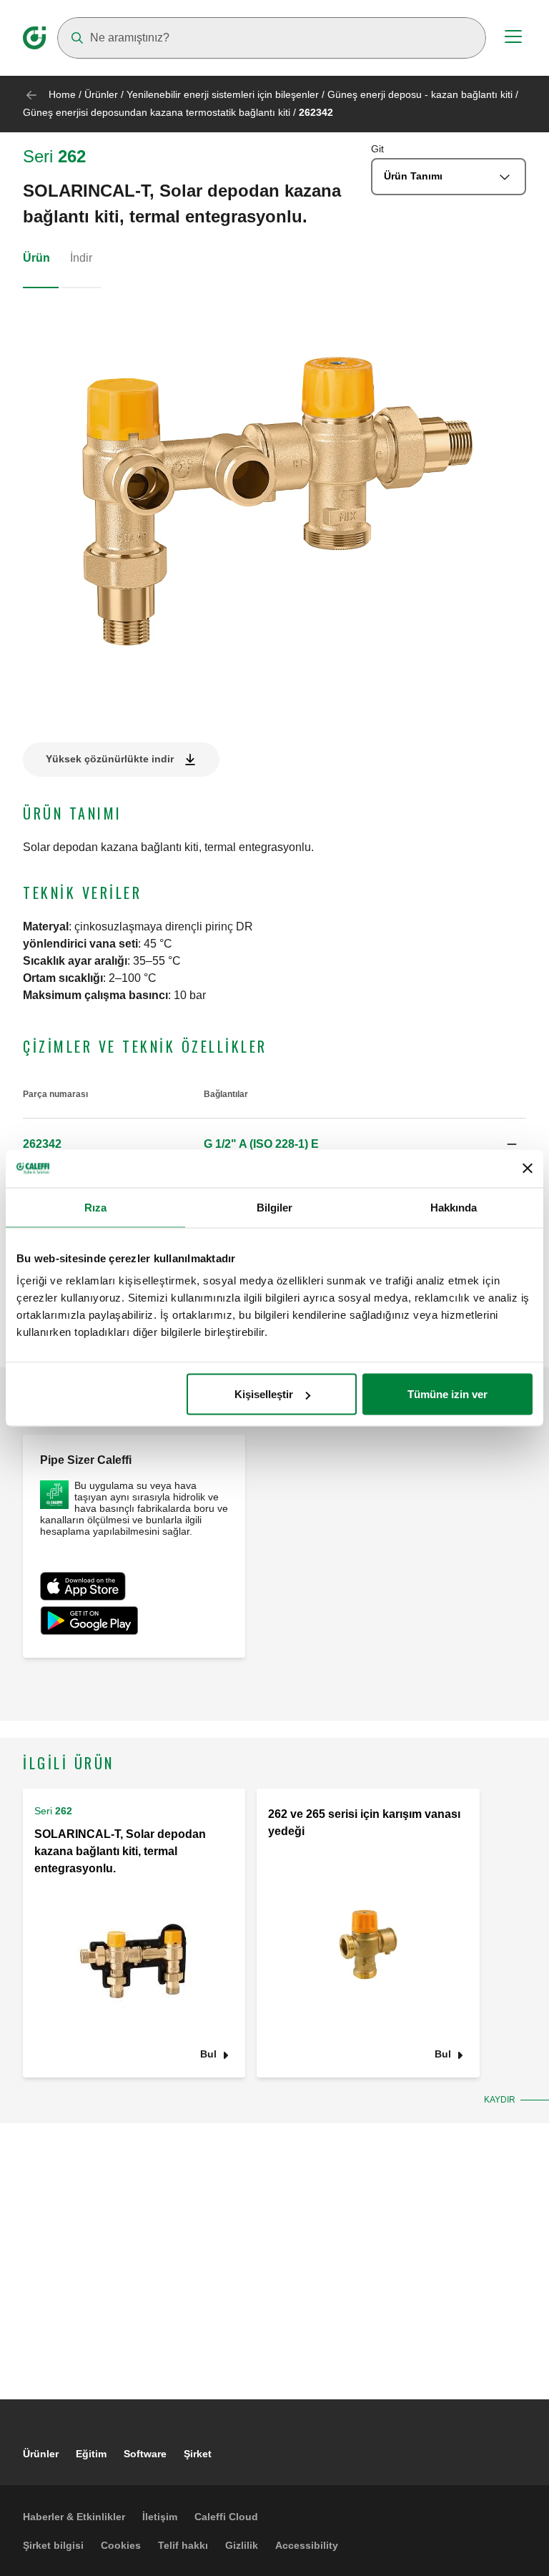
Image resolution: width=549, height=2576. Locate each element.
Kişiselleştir (264, 1394)
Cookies (121, 2545)
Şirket (198, 2454)
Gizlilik (242, 2545)
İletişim (160, 2517)
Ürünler (101, 94)
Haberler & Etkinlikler (74, 2517)
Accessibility (307, 2545)
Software (145, 2454)
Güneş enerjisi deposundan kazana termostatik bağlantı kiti (157, 112)
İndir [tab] (81, 258)
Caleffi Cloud (226, 2517)
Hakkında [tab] (454, 1207)
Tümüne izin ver (447, 1394)
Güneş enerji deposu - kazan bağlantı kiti (420, 94)
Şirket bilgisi (53, 2545)
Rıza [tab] (95, 1207)
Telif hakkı (183, 2545)
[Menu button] (513, 39)
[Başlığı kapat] (528, 1169)
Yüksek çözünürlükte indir (110, 759)
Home (62, 94)
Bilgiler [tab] (275, 1207)
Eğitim (91, 2454)
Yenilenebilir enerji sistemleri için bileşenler (223, 94)
